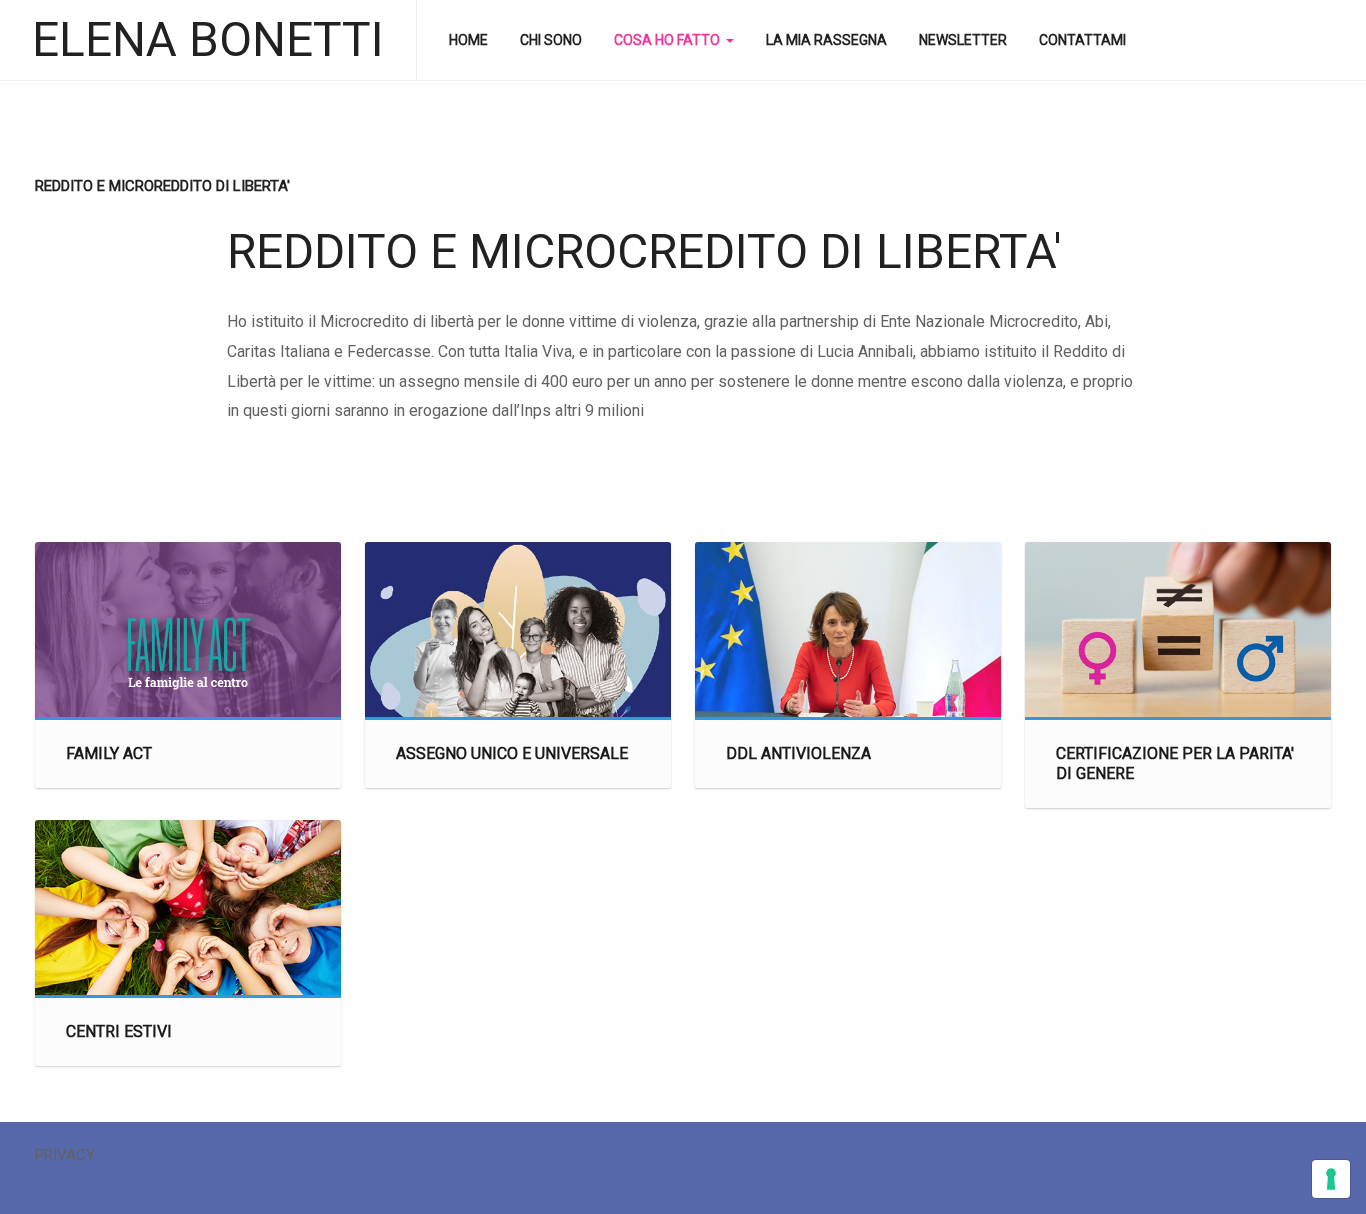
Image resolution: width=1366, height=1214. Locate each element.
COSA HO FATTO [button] (667, 40)
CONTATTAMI (1082, 40)
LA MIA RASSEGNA (826, 40)
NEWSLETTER (963, 40)
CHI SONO (551, 40)
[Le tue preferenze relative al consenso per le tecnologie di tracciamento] (1331, 1179)
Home (468, 40)
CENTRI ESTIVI (119, 1031)
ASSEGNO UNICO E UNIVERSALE (512, 753)
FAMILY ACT (109, 753)
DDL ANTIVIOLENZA (798, 753)
